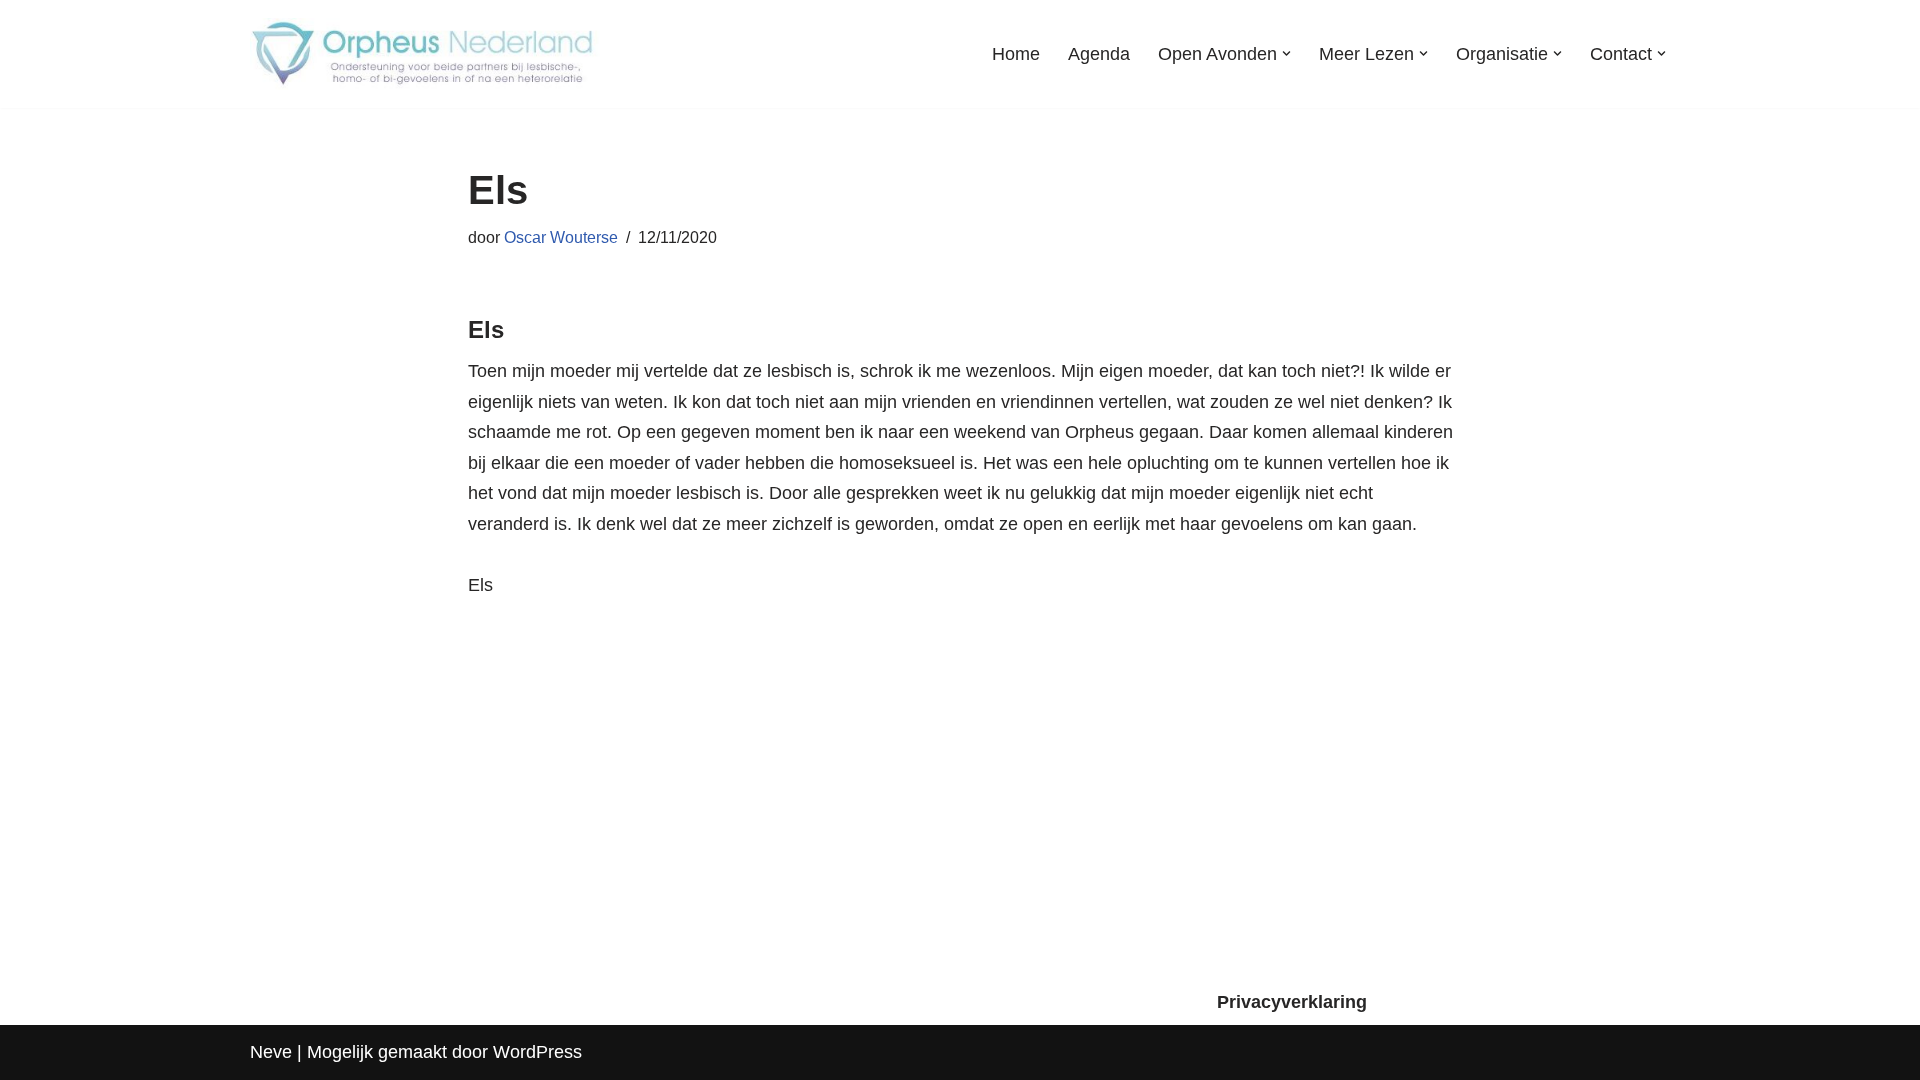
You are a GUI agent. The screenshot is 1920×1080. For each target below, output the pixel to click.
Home (1016, 54)
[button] (1286, 53)
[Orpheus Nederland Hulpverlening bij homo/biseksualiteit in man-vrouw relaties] (425, 54)
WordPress (537, 1052)
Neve (271, 1052)
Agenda (1099, 54)
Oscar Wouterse (561, 237)
